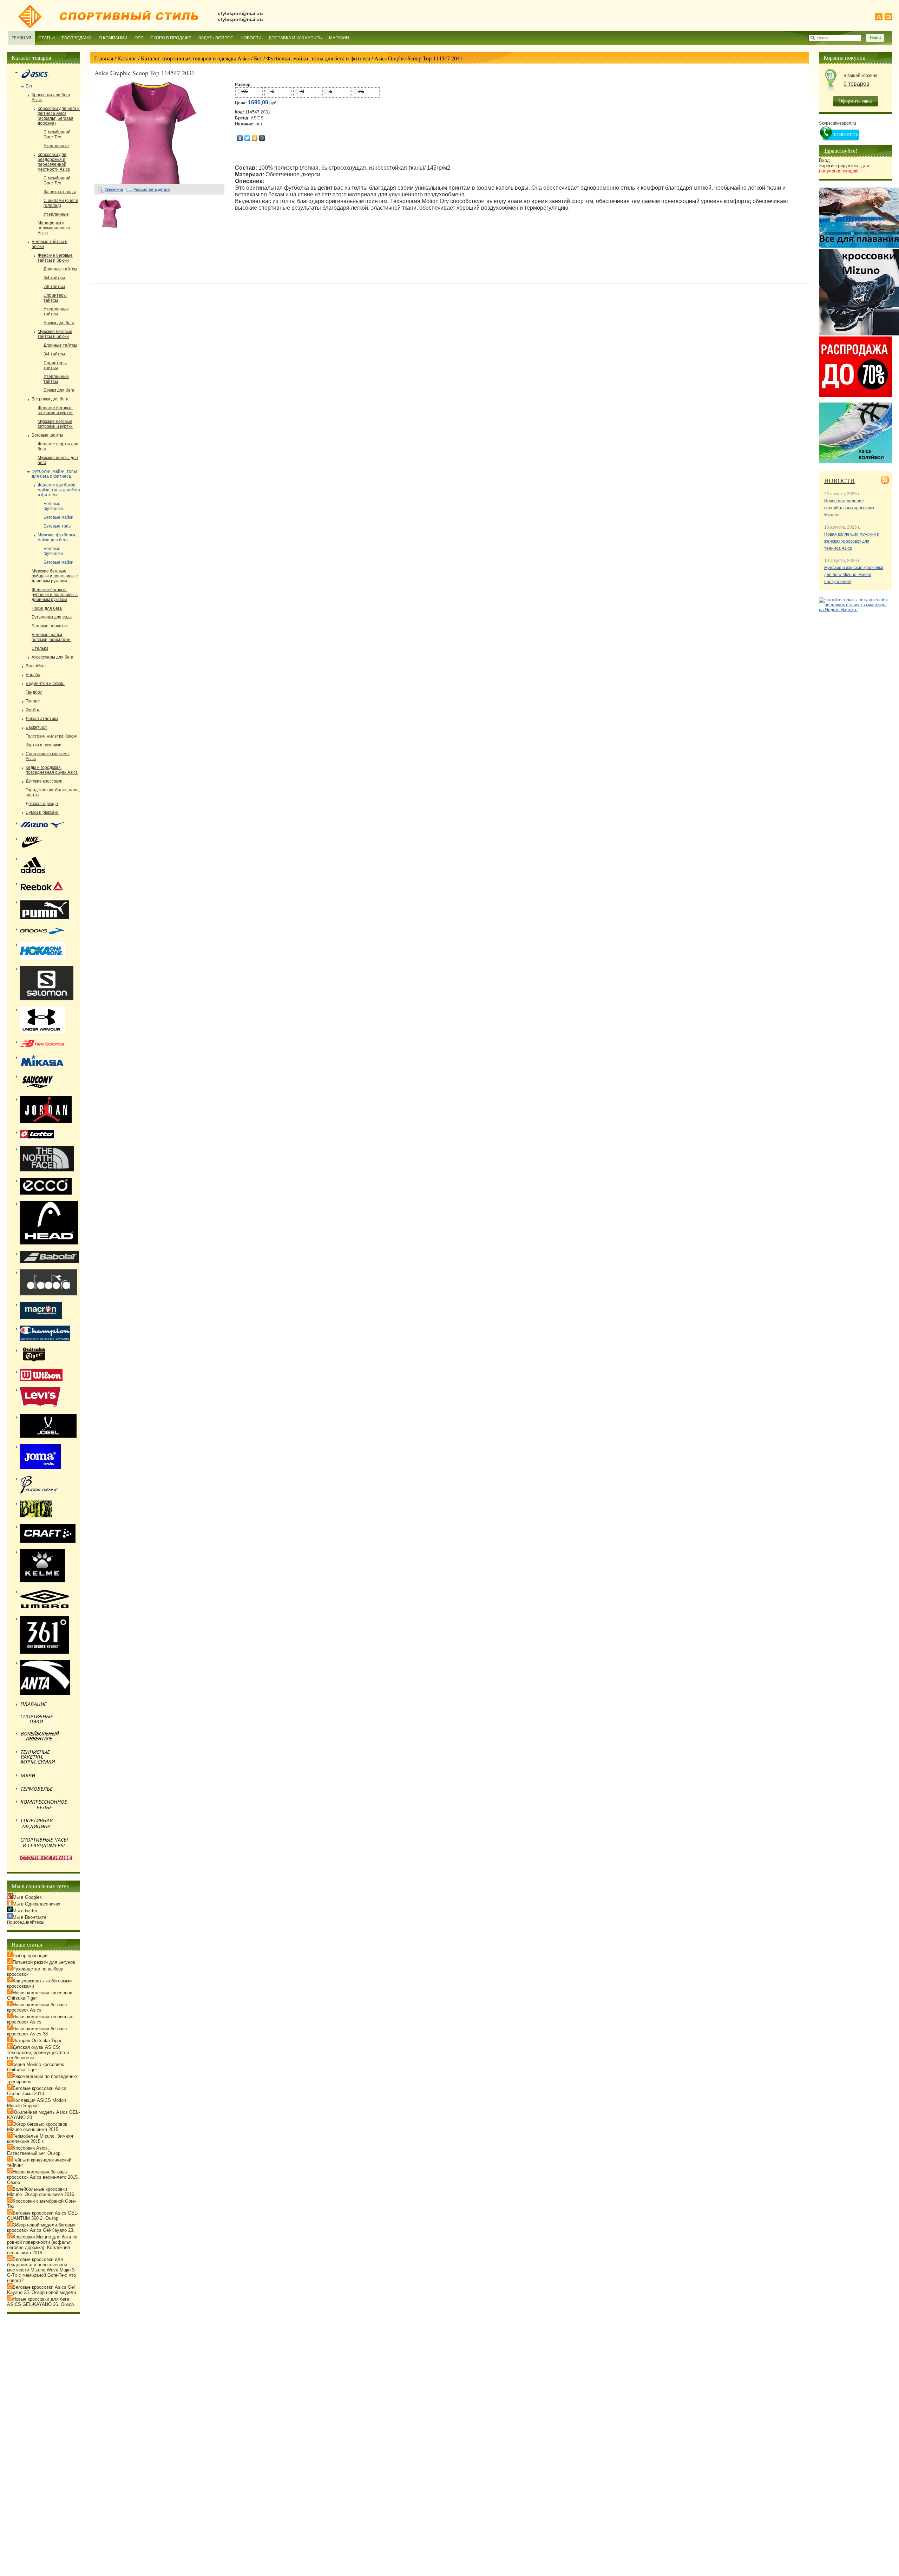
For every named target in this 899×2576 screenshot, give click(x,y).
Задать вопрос (216, 38)
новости (839, 480)
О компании (113, 38)
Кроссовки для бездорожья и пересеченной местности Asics (54, 162)
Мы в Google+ (27, 1897)
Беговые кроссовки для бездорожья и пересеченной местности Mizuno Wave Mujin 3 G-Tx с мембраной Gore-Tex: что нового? (41, 2270)
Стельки (40, 648)
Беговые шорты (47, 435)
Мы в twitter (25, 1911)
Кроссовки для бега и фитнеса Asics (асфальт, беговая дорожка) (59, 116)
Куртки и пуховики (44, 745)
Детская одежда (42, 804)
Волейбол (36, 666)
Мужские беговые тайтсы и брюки (55, 334)
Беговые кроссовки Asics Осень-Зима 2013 (37, 2091)
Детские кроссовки (44, 781)
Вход (824, 160)
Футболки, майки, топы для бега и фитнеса (318, 58)
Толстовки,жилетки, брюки (52, 736)
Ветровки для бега (50, 399)
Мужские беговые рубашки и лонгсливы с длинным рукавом (55, 576)
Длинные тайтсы (60, 269)
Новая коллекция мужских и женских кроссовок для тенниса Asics (852, 541)
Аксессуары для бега (53, 657)
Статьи (47, 38)
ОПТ (139, 38)
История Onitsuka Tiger (37, 2041)
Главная (21, 38)
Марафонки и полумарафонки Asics (54, 228)
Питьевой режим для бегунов (44, 1962)
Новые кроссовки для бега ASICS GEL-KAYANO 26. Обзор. (41, 2302)
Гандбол (34, 692)
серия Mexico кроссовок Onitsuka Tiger (35, 2067)
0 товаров (857, 84)
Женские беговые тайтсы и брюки (55, 258)
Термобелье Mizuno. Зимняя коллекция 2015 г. (40, 2139)
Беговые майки (58, 517)
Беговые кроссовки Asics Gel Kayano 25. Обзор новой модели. (42, 2290)
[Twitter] (247, 138)
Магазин (339, 38)
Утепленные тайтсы (56, 312)
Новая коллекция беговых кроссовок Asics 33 (37, 2031)
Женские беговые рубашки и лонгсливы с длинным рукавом (55, 595)
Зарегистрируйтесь (844, 168)
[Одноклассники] (255, 138)
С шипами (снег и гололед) (61, 203)
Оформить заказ (856, 101)
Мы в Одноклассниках (37, 1904)
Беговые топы (58, 526)
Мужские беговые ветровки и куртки (55, 424)
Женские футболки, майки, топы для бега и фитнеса (59, 490)
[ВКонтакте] (240, 138)
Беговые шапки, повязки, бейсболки (51, 637)
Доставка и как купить (295, 38)
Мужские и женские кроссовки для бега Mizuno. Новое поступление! (854, 575)
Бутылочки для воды (52, 617)
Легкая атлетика (42, 719)
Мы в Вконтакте (29, 1917)
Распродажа (77, 38)
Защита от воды (60, 192)
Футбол (33, 710)
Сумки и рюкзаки (42, 812)
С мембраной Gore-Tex (57, 135)
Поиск (823, 38)
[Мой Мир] (262, 138)
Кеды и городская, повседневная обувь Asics (52, 770)
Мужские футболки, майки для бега (57, 537)
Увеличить (114, 189)
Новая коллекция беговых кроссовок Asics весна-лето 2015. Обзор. (43, 2177)
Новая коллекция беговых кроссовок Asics (37, 2007)
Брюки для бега (59, 323)
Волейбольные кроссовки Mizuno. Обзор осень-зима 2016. (41, 2192)
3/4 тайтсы (54, 278)
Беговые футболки (53, 506)
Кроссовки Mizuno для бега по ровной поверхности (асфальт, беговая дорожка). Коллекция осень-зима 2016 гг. (42, 2245)
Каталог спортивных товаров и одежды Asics (195, 58)
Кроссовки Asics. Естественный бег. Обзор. (34, 2151)
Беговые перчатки (50, 626)
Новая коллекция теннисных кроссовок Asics (40, 2019)
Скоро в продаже (171, 38)
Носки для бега (47, 608)
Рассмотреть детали (152, 189)
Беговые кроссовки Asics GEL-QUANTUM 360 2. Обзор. (43, 2216)
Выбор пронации (30, 1956)
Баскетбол (36, 727)
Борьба (33, 675)
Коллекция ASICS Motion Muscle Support (37, 2103)
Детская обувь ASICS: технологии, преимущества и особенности (38, 2052)
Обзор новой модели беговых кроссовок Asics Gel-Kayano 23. (41, 2228)
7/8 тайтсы (54, 287)
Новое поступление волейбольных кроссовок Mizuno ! (849, 508)
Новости (251, 38)
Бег (258, 58)
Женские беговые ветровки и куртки (55, 410)
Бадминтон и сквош (45, 684)
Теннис (33, 701)
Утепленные (56, 146)
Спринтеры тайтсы (55, 298)
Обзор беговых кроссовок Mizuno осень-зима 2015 (37, 2127)
